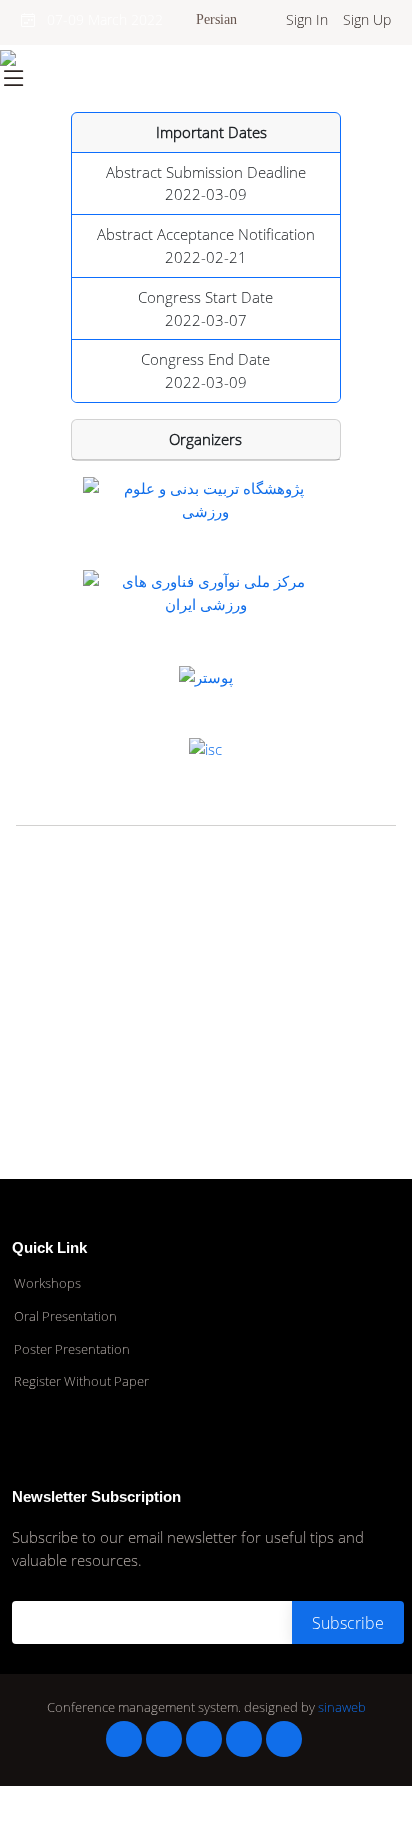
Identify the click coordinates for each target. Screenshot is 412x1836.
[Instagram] (244, 1739)
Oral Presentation (65, 1316)
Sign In (307, 20)
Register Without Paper (81, 1381)
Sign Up (367, 20)
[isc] (205, 747)
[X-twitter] (164, 1739)
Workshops (47, 1283)
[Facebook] (124, 1739)
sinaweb (342, 1707)
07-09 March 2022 (99, 19)
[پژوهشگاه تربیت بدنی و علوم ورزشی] (205, 498)
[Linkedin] (204, 1739)
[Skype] (284, 1739)
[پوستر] (206, 675)
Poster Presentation (72, 1349)
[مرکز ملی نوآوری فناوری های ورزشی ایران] (205, 591)
